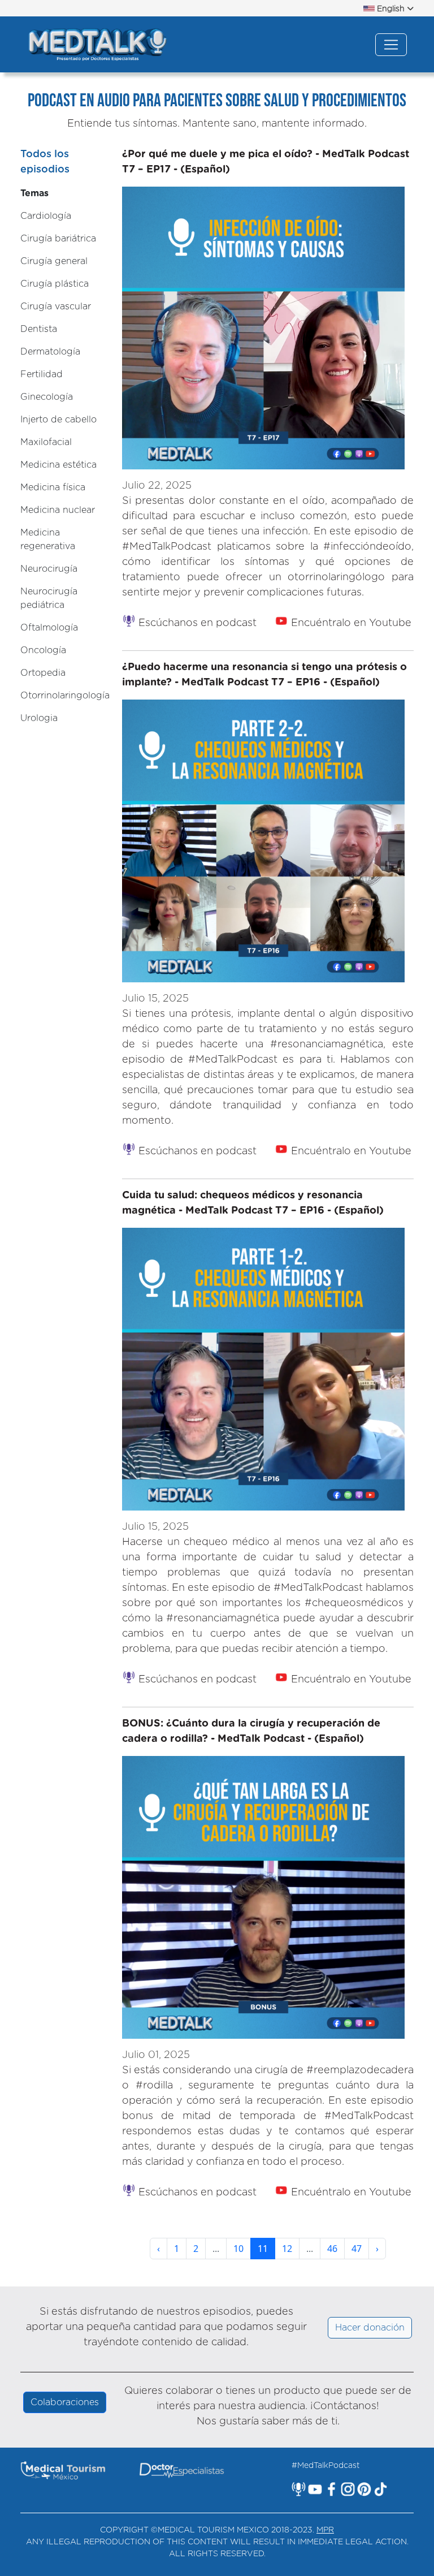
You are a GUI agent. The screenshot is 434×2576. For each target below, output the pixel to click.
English (391, 9)
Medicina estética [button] (58, 465)
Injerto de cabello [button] (58, 420)
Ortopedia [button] (43, 673)
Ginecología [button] (47, 397)
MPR (325, 2530)
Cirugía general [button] (54, 261)
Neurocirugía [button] (49, 569)
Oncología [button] (43, 650)
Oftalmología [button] (49, 628)
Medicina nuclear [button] (58, 510)
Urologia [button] (39, 718)
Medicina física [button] (53, 487)
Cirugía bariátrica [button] (58, 239)
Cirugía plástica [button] (55, 284)
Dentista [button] (39, 329)
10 (238, 2249)
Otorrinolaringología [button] (65, 696)
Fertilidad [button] (42, 374)
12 (287, 2249)
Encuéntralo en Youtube (350, 623)
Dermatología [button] (50, 352)
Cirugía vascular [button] (56, 307)
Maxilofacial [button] (46, 442)
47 (357, 2249)
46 (332, 2249)
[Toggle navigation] (391, 45)
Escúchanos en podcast (196, 623)
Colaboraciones (65, 2402)
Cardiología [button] (46, 216)
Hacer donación (370, 2328)
